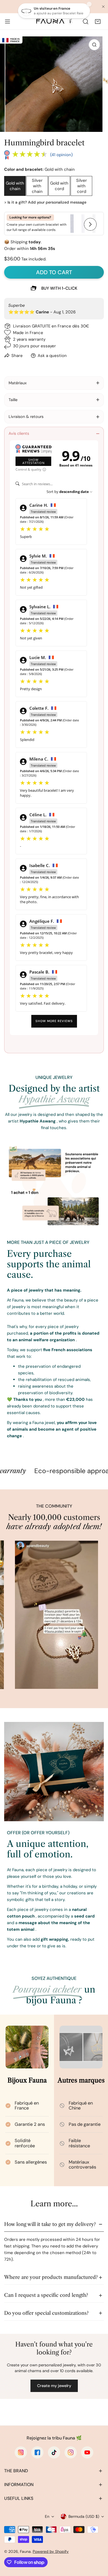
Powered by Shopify (51, 2551)
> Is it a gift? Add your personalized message (45, 202)
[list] (54, 84)
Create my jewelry (54, 2386)
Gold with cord (59, 186)
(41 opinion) (61, 155)
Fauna (25, 2551)
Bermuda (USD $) (84, 2516)
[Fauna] (54, 21)
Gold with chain (15, 186)
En (47, 2516)
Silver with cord (82, 186)
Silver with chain (37, 186)
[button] (98, 22)
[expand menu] (7, 22)
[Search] (86, 22)
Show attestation (34, 461)
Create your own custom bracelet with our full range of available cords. (37, 224)
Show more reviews (54, 1021)
